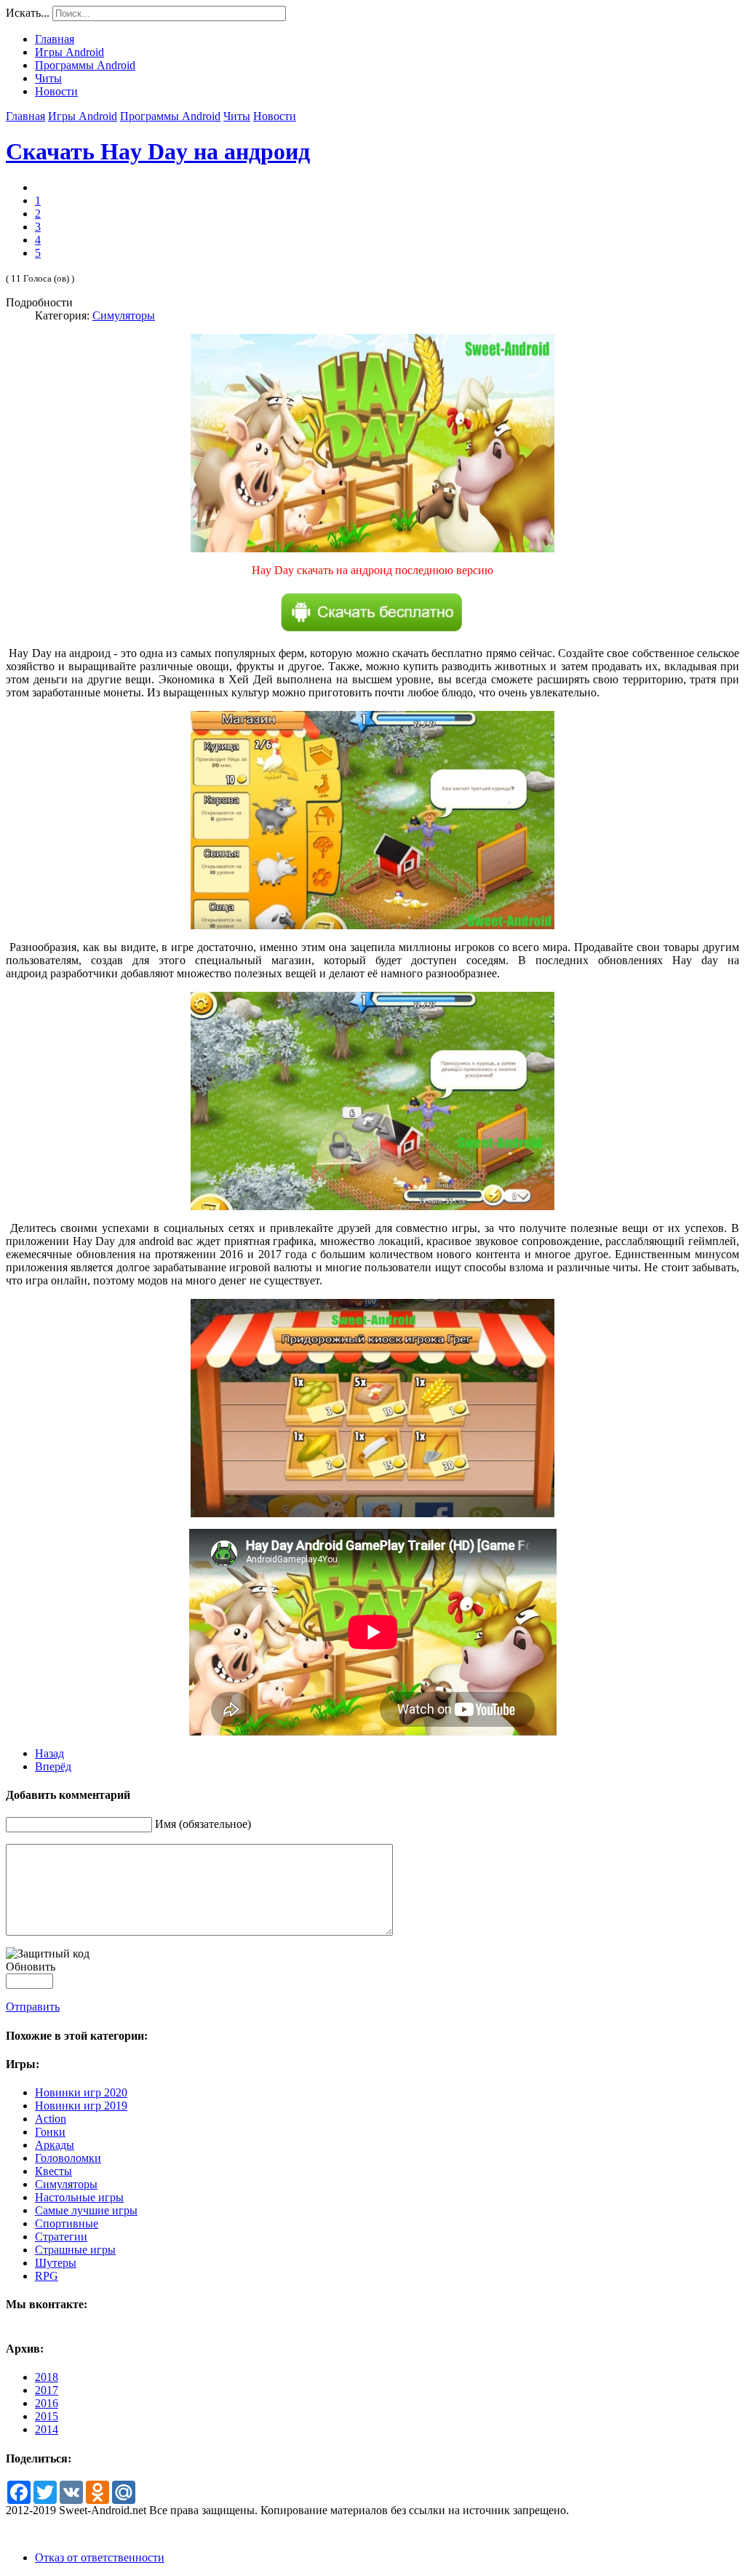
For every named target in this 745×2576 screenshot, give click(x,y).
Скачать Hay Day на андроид (158, 151)
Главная (25, 116)
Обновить (31, 1967)
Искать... (28, 13)
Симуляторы (124, 315)
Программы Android (170, 116)
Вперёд (53, 1766)
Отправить (33, 2007)
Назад (49, 1753)
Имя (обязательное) (203, 1824)
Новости (275, 116)
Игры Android (83, 116)
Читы (237, 116)
